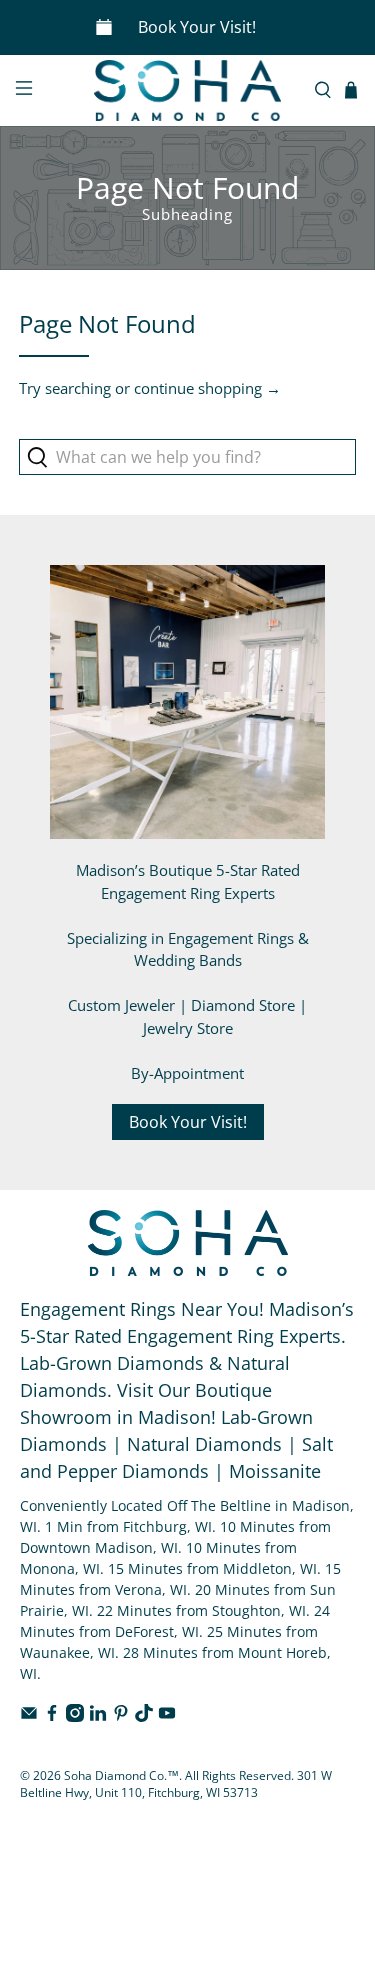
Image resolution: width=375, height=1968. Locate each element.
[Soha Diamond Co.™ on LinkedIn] (98, 1716)
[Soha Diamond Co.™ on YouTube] (167, 1716)
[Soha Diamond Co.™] (188, 90)
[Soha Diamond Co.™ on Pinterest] (121, 1716)
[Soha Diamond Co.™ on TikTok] (144, 1716)
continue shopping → (207, 388)
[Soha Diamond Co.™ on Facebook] (52, 1716)
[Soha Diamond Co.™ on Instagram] (75, 1716)
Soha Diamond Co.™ (121, 1775)
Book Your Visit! (197, 27)
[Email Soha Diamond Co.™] (29, 1716)
